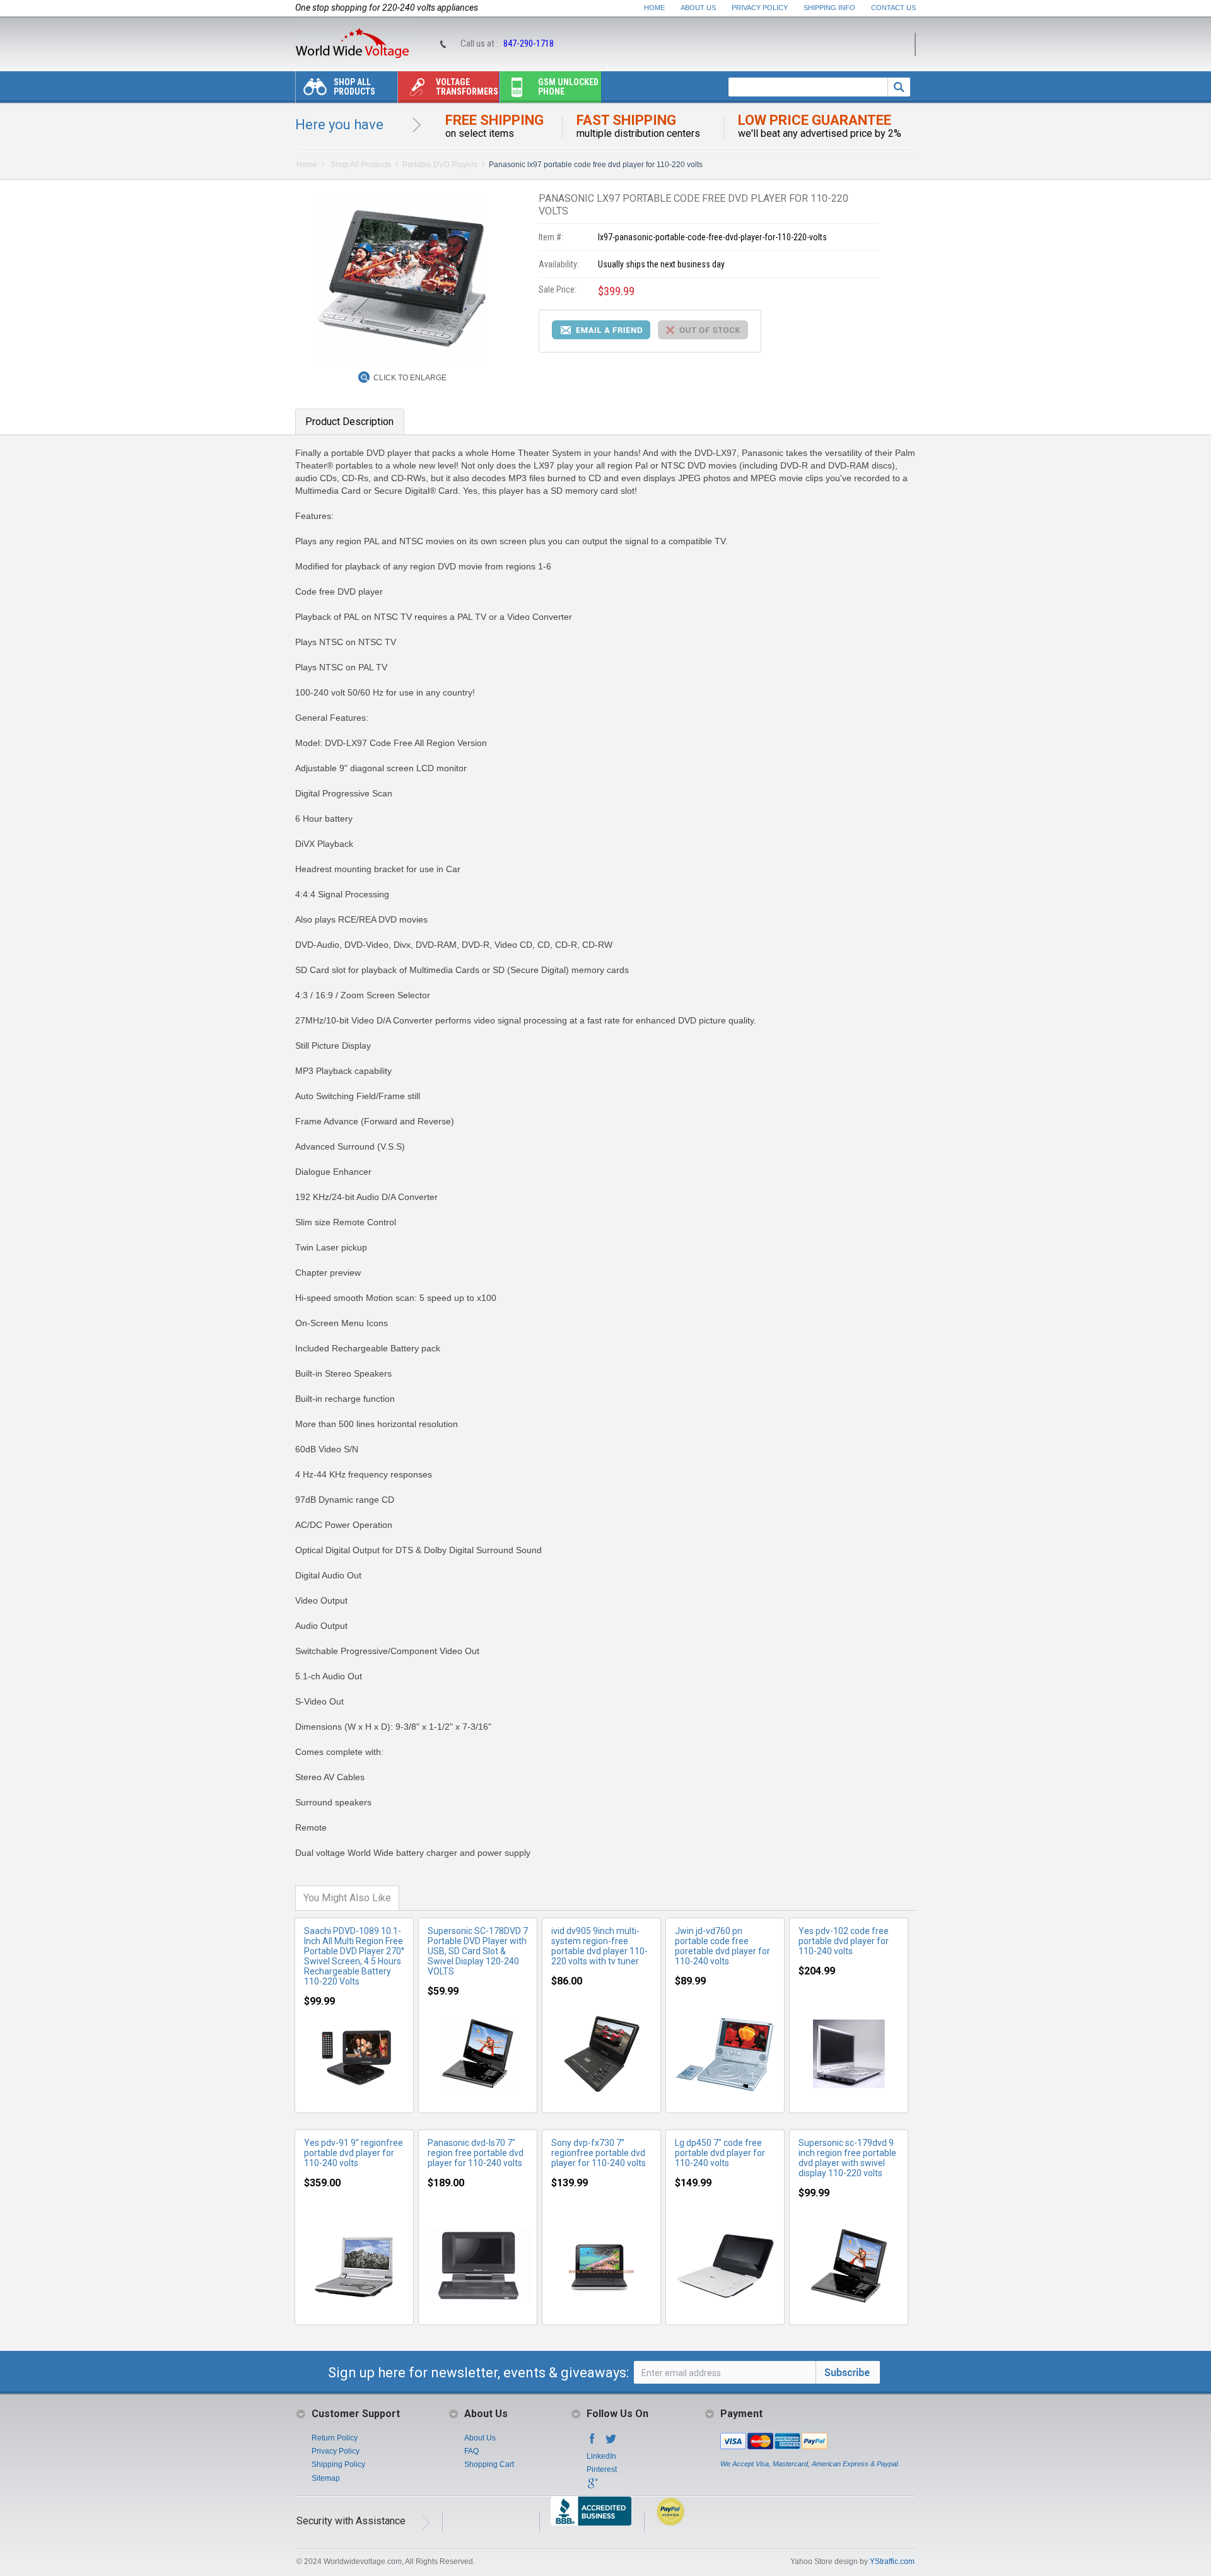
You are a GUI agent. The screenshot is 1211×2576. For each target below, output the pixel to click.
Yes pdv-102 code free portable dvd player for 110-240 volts (844, 1941)
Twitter (611, 2442)
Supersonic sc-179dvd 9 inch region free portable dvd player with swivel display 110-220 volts (847, 2158)
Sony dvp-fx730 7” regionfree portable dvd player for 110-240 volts (599, 2153)
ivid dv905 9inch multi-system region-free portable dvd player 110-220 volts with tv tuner (600, 1946)
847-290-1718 (529, 44)
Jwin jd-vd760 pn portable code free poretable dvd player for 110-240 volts (723, 1946)
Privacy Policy (760, 8)
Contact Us (893, 8)
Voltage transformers (467, 87)
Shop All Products (354, 87)
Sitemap (326, 2478)
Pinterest (602, 2469)
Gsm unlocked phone (568, 87)
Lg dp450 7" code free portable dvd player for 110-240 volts (720, 2153)
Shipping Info (829, 8)
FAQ (471, 2451)
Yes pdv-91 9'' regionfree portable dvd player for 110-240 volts (354, 2153)
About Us (698, 8)
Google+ (592, 2487)
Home (654, 8)
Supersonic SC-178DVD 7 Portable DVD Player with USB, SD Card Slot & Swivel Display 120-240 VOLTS (478, 1951)
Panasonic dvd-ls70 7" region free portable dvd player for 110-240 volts (476, 2153)
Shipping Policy (338, 2464)
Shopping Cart (489, 2464)
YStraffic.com (892, 2561)
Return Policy (335, 2438)
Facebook (592, 2442)
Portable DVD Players (440, 165)
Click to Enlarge (410, 378)
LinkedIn (601, 2456)
